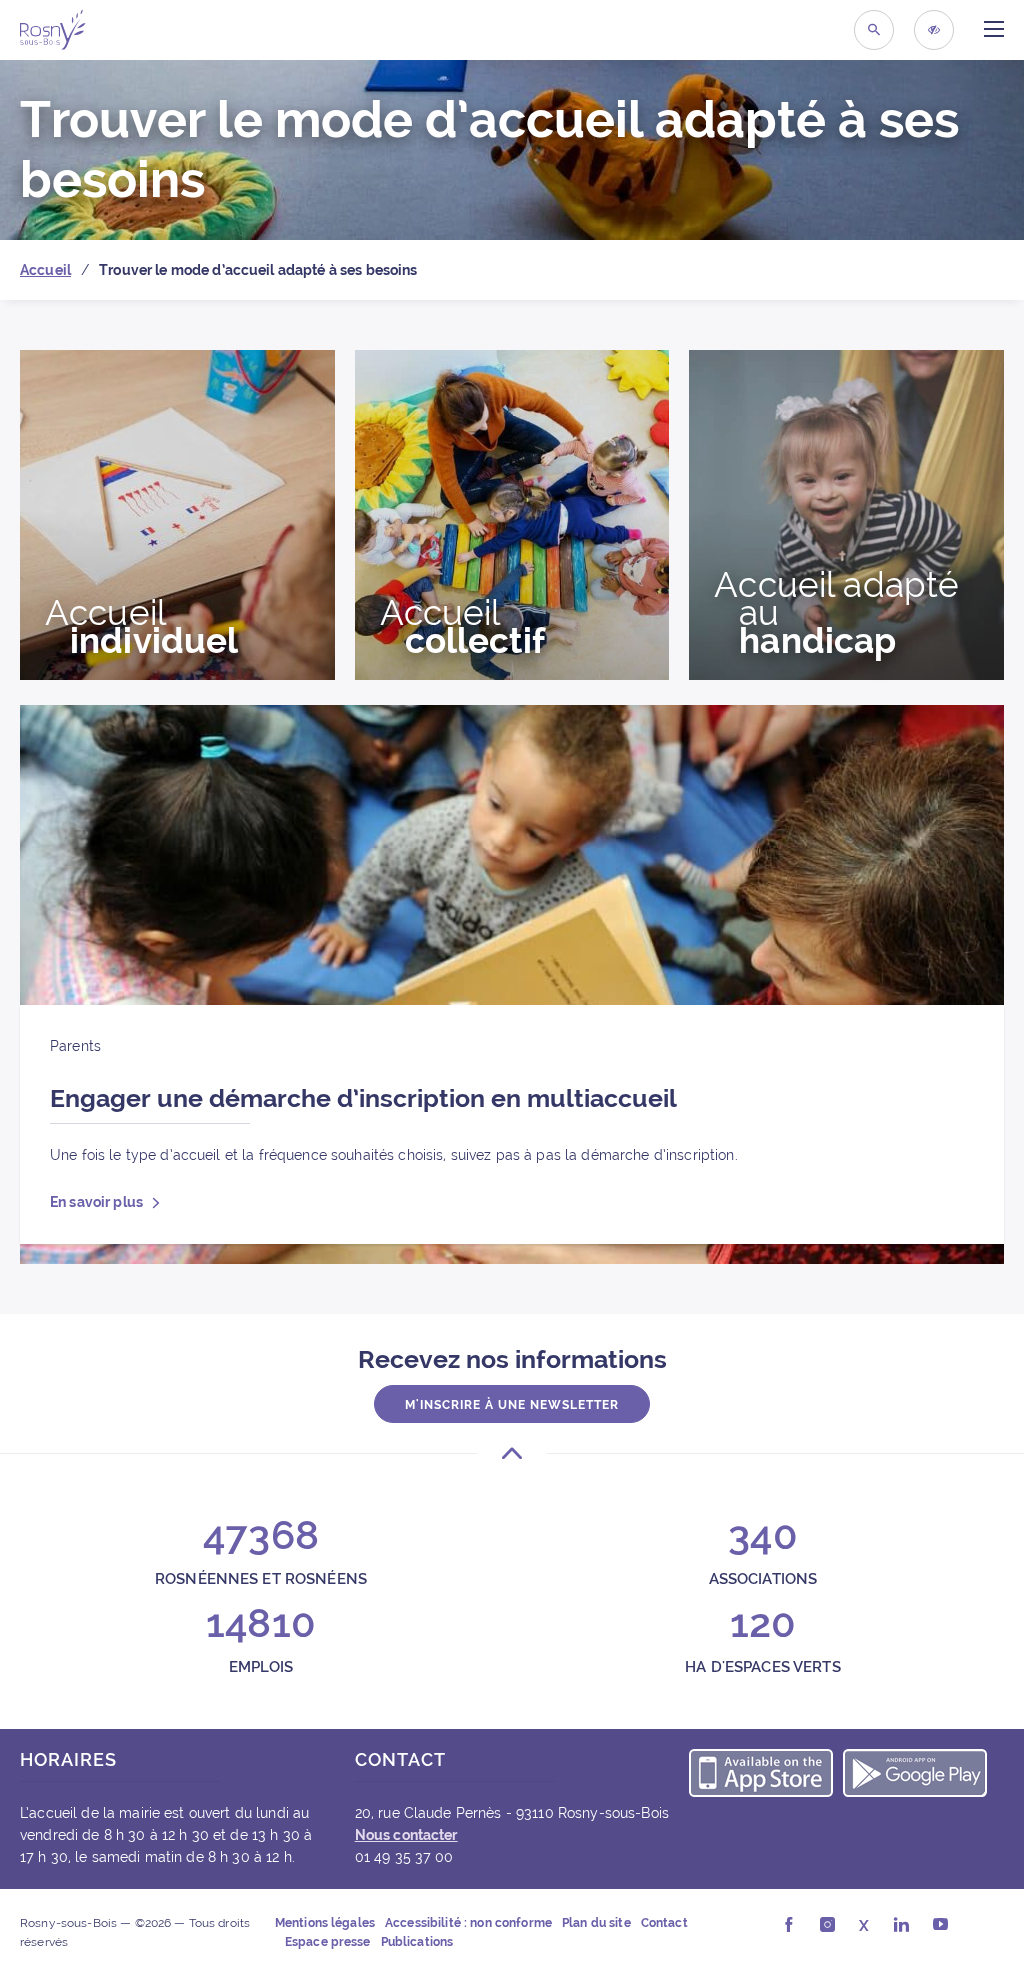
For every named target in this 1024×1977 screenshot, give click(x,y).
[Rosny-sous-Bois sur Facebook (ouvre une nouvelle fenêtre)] (788, 1926)
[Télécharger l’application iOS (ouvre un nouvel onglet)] (761, 1776)
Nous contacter (406, 1835)
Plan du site (596, 1923)
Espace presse (328, 1942)
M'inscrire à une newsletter (512, 1405)
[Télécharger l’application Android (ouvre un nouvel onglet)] (915, 1776)
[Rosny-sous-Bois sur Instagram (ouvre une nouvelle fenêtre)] (827, 1926)
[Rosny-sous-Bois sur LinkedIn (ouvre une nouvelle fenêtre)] (901, 1926)
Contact (664, 1923)
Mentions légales (325, 1923)
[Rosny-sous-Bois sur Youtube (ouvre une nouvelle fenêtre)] (940, 1926)
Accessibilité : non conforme (468, 1923)
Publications (417, 1942)
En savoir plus (98, 1202)
